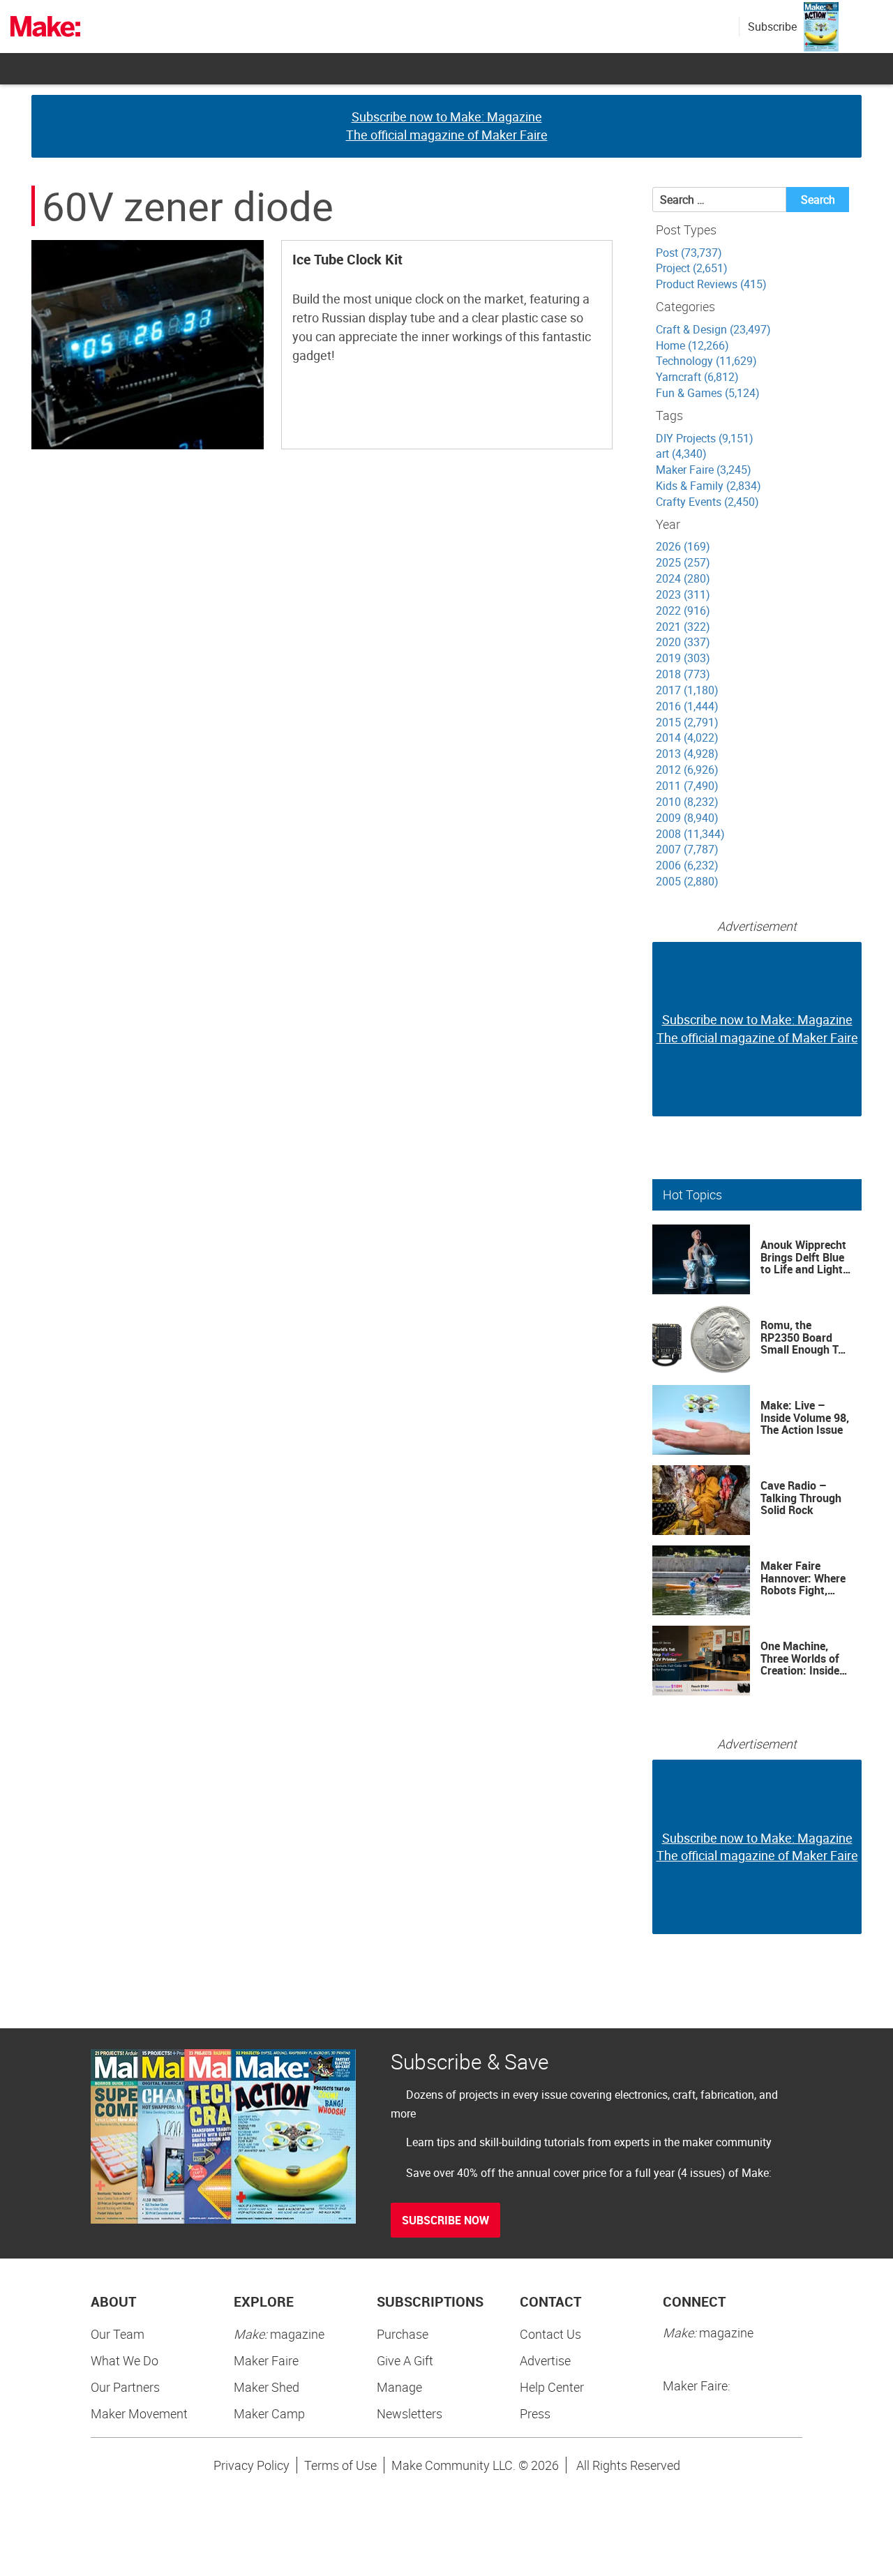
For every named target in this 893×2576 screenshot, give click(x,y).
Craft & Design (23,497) (713, 329)
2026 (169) (683, 546)
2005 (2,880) (687, 881)
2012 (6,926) (687, 770)
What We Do (125, 2360)
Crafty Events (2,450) (707, 502)
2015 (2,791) (687, 722)
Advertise (545, 2360)
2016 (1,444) (687, 706)
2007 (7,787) (687, 849)
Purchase (403, 2334)
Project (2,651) (692, 268)
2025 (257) (683, 562)
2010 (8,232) (687, 802)
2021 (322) (683, 627)
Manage (399, 2387)
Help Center (552, 2387)
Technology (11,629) (706, 361)
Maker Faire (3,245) (704, 470)
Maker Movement (139, 2413)
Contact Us (550, 2334)
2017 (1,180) (687, 690)
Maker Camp (269, 2413)
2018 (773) (683, 674)
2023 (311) (683, 594)
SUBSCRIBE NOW (445, 2220)
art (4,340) (681, 454)
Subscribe (772, 27)
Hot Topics (692, 1195)
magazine (279, 2334)
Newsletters (410, 2413)
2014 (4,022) (687, 737)
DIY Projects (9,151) (705, 438)
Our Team (118, 2334)
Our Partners (125, 2387)
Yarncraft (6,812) (697, 377)
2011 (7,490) (687, 786)
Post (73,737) (689, 253)
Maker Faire (266, 2360)
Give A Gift (405, 2360)
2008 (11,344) (690, 834)
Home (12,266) (692, 345)
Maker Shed (267, 2387)
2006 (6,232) (687, 865)
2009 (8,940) (687, 818)
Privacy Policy (252, 2465)
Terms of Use (340, 2465)
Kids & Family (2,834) (708, 486)
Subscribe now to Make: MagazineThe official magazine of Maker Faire (447, 126)
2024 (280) (683, 578)
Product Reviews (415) (711, 284)
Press (535, 2413)
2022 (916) (683, 611)
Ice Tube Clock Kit (347, 259)
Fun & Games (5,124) (708, 393)
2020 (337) (683, 642)
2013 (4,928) (687, 754)
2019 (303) (683, 658)
